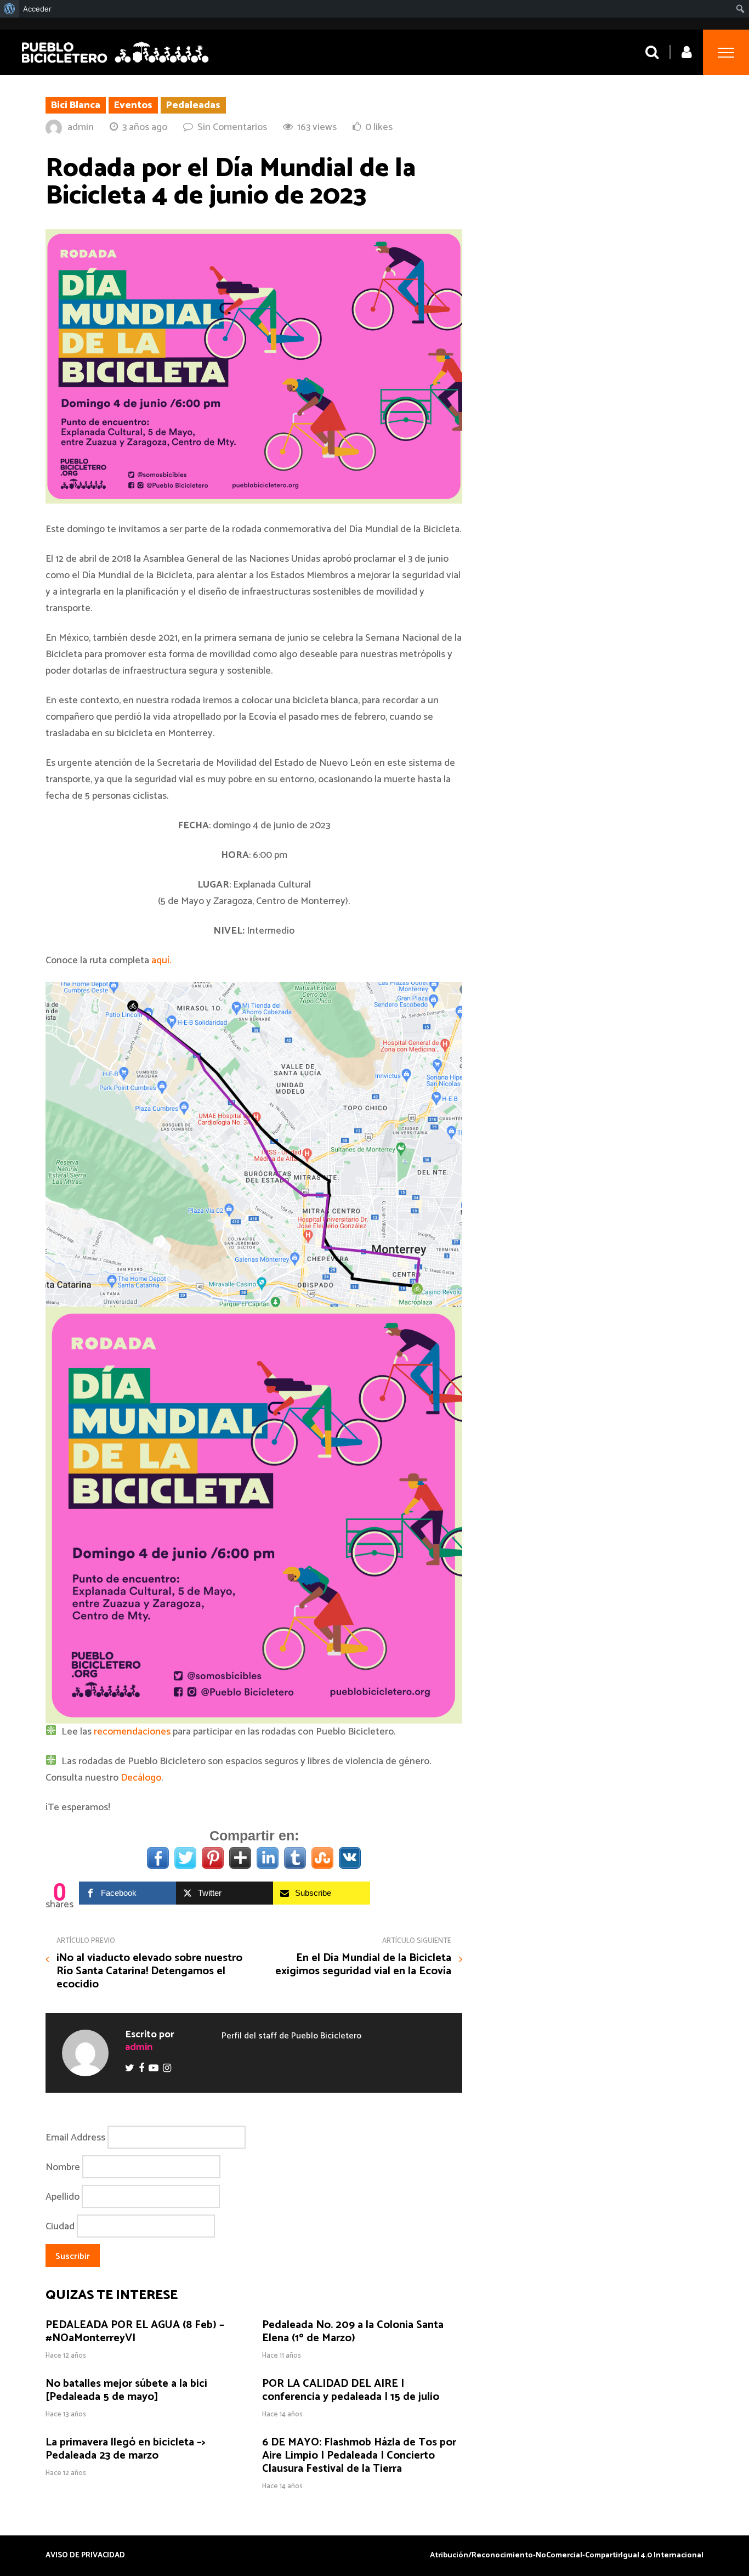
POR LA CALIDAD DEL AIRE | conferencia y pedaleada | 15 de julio (351, 2390)
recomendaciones (132, 1732)
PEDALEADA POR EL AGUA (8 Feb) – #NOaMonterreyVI (135, 2332)
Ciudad (60, 2226)
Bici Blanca (76, 105)
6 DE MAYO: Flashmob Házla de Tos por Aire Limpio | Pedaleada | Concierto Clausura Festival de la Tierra (359, 2456)
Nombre (63, 2167)
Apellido (63, 2196)
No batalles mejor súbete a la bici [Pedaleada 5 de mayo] (126, 2390)
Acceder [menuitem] (37, 9)
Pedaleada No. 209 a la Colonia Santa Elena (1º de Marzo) (353, 2332)
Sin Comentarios (232, 127)
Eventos (133, 105)
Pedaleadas (193, 105)
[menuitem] (10, 9)
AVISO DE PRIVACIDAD (85, 2556)
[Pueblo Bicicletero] (115, 64)
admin (81, 127)
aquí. (161, 961)
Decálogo (141, 1778)
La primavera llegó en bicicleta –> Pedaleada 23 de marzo (126, 2449)
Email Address (75, 2137)
